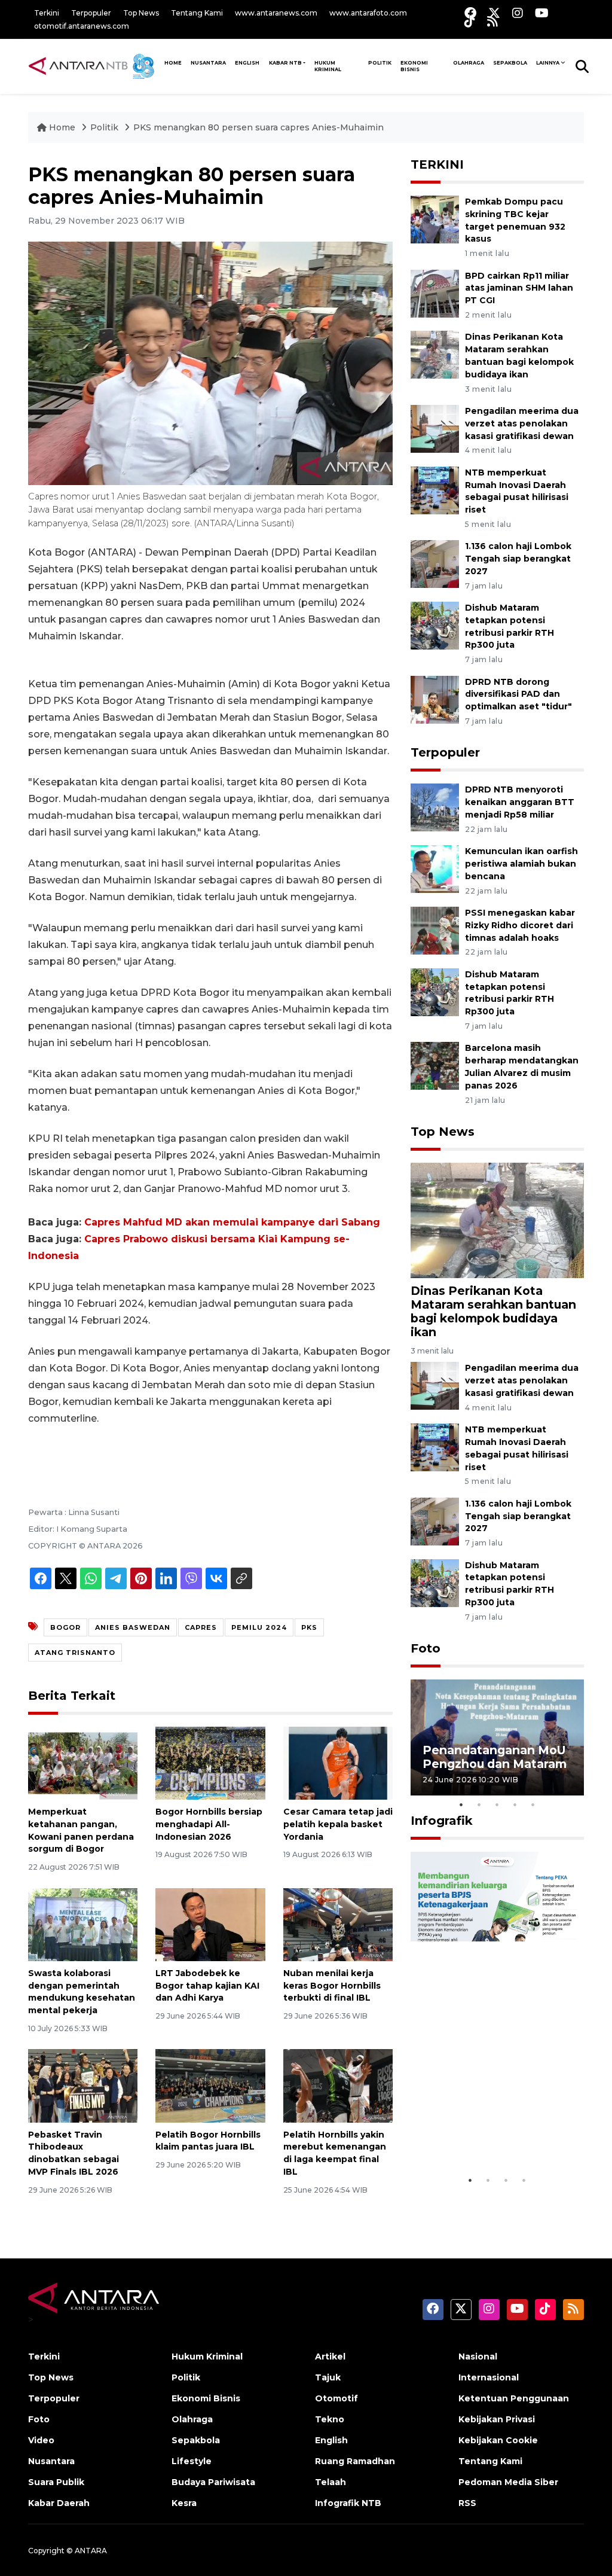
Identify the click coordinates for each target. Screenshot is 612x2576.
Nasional (478, 2356)
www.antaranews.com (276, 13)
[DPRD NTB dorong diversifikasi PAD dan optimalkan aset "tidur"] (435, 699)
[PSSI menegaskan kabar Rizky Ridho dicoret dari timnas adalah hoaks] (435, 930)
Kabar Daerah (59, 2503)
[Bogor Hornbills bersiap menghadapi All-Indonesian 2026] (210, 1762)
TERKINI (437, 164)
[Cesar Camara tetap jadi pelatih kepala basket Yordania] (338, 1762)
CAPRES (201, 1627)
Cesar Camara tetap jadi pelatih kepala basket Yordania (338, 1824)
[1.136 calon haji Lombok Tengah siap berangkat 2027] (435, 564)
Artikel (330, 2356)
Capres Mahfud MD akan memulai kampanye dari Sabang (232, 1222)
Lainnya (548, 63)
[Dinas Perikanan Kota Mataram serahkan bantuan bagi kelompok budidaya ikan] (435, 354)
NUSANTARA (208, 63)
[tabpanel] (497, 1737)
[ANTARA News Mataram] (94, 66)
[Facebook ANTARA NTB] (470, 13)
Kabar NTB (285, 63)
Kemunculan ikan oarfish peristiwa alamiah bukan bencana (521, 864)
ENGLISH (247, 63)
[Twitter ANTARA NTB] (494, 13)
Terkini (47, 13)
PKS (309, 1627)
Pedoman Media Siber (508, 2482)
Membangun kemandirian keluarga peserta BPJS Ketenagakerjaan (488, 2125)
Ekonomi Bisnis (414, 66)
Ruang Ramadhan (355, 2461)
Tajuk (328, 2377)
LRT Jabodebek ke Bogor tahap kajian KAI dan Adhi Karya (207, 1986)
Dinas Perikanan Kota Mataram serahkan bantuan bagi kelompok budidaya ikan (493, 1311)
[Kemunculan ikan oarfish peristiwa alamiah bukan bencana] (435, 868)
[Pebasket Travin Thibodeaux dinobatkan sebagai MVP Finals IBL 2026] (83, 2085)
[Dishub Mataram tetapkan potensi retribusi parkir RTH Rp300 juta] (435, 625)
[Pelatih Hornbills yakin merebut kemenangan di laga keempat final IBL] (338, 2085)
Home (62, 127)
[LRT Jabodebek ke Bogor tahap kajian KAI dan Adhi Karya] (210, 1924)
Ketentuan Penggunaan (514, 2398)
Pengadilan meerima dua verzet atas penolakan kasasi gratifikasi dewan (522, 423)
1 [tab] (461, 1804)
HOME (173, 63)
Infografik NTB (348, 2503)
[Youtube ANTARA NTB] (542, 13)
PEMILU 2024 (259, 1627)
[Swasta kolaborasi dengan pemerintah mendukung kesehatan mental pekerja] (83, 1924)
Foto (426, 1648)
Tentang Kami (197, 13)
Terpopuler (91, 13)
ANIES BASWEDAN (133, 1627)
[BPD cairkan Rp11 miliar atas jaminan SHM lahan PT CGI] (435, 293)
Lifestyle (192, 2461)
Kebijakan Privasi (497, 2419)
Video (41, 2440)
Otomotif (336, 2398)
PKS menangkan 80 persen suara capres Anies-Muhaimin (258, 127)
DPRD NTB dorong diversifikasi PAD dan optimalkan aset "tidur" (518, 694)
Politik (380, 63)
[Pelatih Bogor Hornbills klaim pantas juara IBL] (210, 2085)
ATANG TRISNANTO (75, 1653)
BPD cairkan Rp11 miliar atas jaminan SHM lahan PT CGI (519, 288)
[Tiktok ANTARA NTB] (470, 21)
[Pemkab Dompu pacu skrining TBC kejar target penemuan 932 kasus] (435, 219)
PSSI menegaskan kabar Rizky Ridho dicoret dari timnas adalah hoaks (520, 925)
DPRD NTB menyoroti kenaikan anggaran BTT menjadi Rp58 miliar (520, 802)
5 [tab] (533, 1804)
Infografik (442, 1821)
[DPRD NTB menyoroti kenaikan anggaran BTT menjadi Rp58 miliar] (435, 807)
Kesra (184, 2503)
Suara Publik (56, 2482)
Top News (141, 13)
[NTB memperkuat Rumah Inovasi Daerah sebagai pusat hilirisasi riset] (435, 490)
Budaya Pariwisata (213, 2482)
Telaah (331, 2482)
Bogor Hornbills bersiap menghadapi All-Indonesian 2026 (209, 1824)
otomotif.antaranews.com (82, 26)
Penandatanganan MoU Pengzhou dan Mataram (495, 1757)
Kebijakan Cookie (498, 2440)
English (331, 2440)
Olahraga (469, 63)
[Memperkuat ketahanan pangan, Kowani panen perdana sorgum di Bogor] (83, 1762)
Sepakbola (510, 63)
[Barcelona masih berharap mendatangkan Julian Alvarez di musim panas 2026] (435, 1066)
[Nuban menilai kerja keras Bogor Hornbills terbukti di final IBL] (338, 1924)
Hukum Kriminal (328, 66)
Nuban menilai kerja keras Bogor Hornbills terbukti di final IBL (332, 1986)
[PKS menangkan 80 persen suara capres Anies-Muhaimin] (497, 1220)
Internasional (489, 2377)
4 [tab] (515, 1804)
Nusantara (51, 2461)
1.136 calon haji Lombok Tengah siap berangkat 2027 (518, 559)
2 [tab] (479, 1804)
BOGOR (65, 1627)
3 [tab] (497, 1804)
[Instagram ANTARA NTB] (518, 13)
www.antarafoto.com (368, 13)
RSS (467, 2503)
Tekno (330, 2419)
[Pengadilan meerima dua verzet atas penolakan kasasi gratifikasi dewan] (435, 428)
